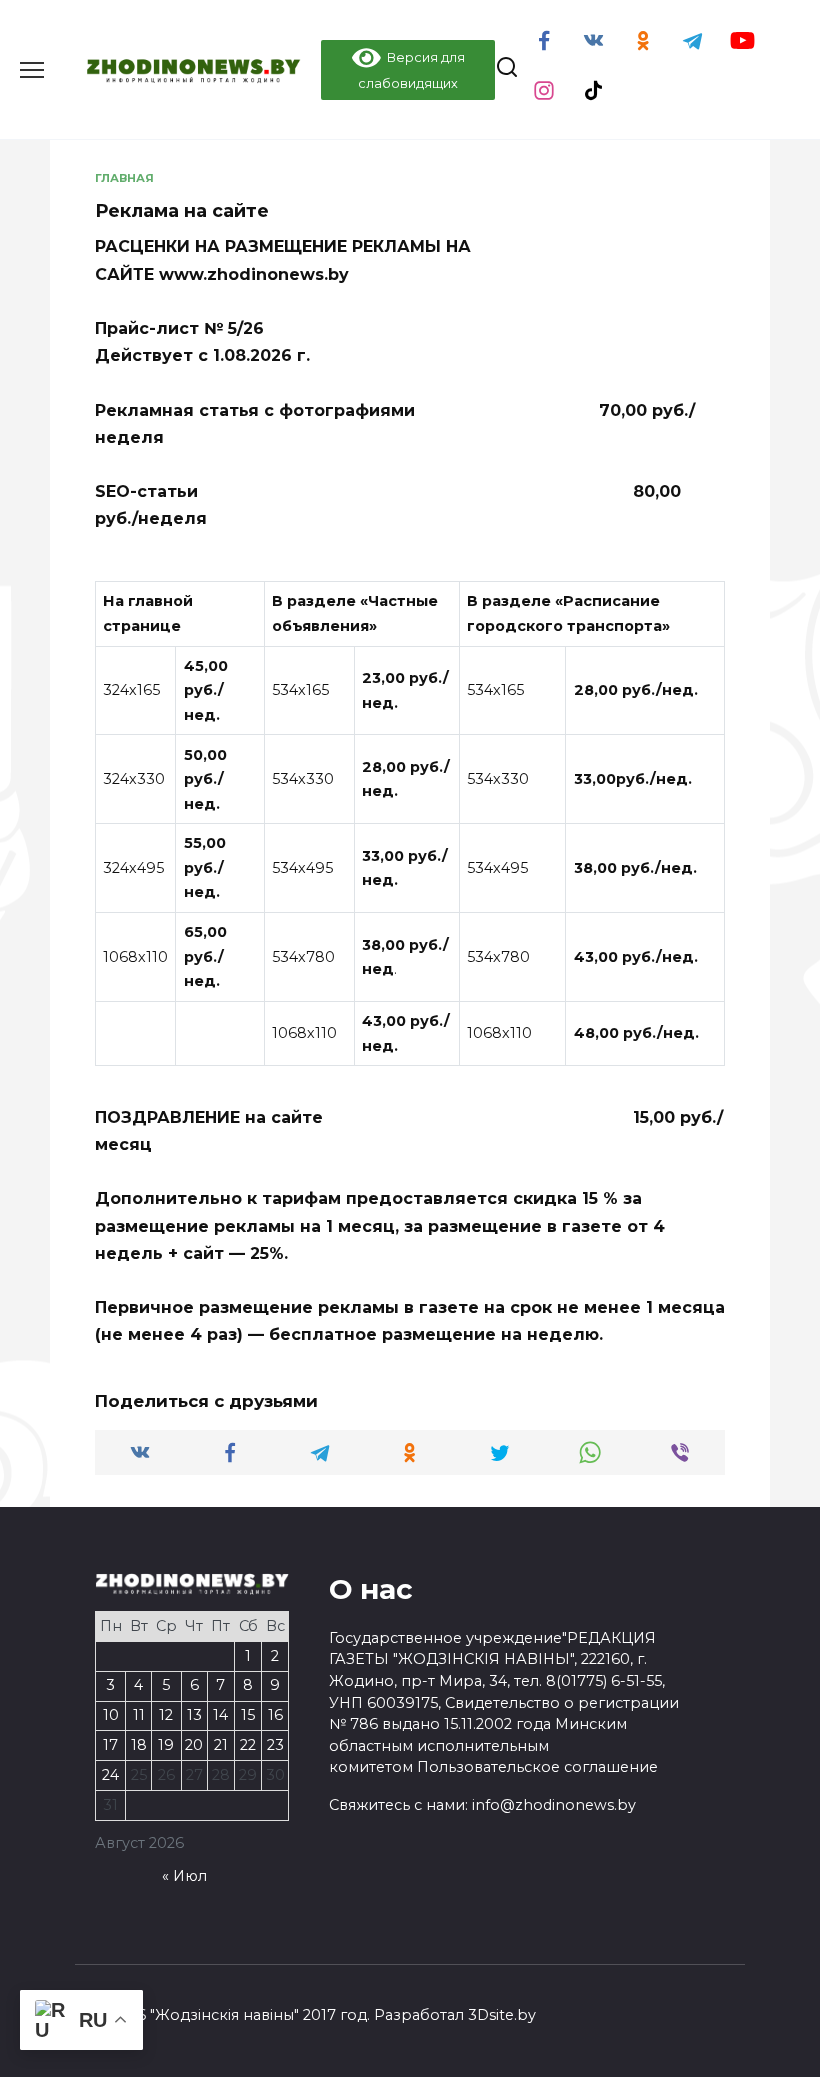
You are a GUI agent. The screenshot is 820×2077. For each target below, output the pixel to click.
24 (110, 1775)
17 (110, 1745)
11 (139, 1715)
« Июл (184, 1876)
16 (275, 1715)
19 (166, 1745)
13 (194, 1715)
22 (248, 1745)
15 (248, 1715)
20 (194, 1745)
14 (220, 1715)
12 (166, 1715)
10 (111, 1715)
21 (221, 1745)
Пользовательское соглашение (537, 1767)
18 (139, 1745)
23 (275, 1745)
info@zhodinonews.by (554, 1805)
